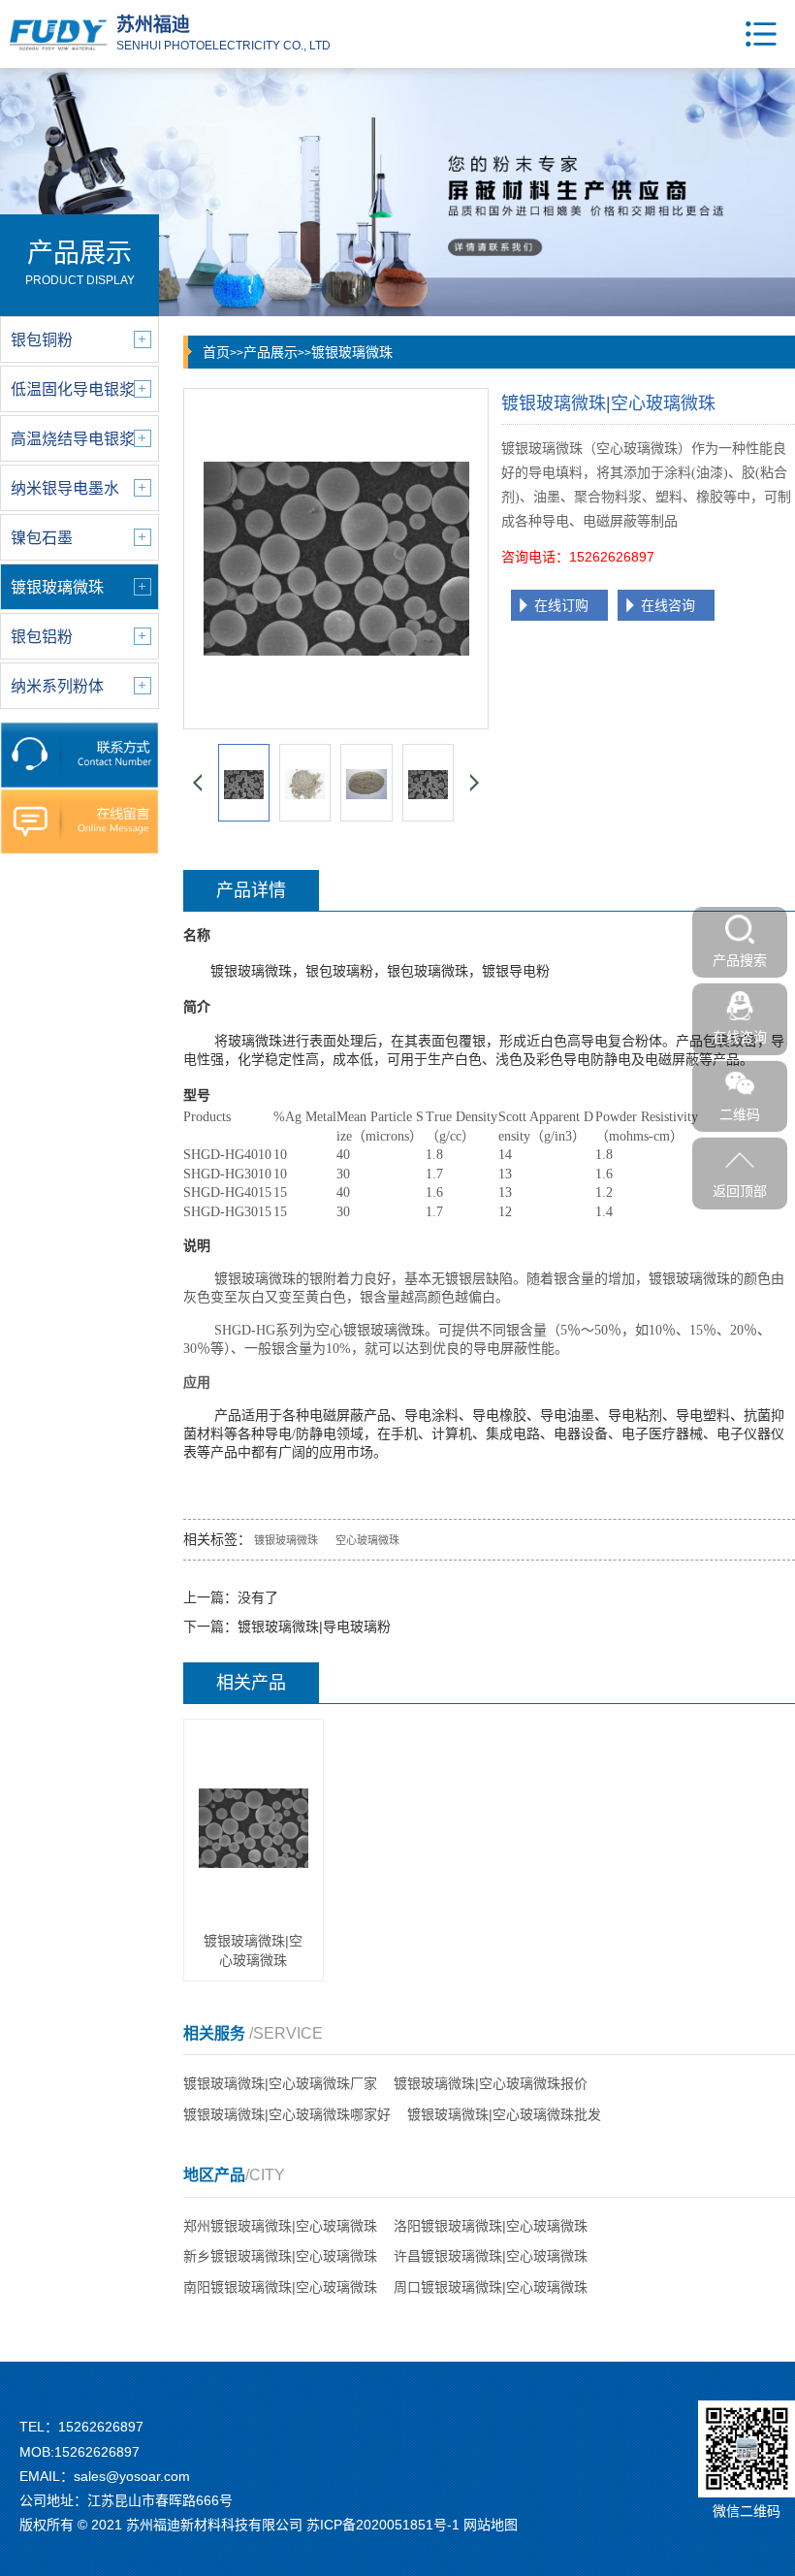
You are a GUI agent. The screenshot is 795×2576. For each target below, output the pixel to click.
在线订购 (561, 605)
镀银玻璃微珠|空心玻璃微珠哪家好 (287, 2114)
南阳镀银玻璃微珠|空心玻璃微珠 (280, 2287)
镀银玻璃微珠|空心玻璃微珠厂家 (280, 2083)
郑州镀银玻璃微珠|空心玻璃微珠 (280, 2226)
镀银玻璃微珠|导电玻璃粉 (314, 1626)
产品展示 (270, 352)
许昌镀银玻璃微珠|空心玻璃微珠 (491, 2256)
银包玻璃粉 (339, 971)
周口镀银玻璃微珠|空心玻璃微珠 (491, 2287)
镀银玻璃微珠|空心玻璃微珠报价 (491, 2083)
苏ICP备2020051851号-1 (383, 2525)
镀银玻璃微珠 (352, 352)
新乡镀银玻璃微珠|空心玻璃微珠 (280, 2256)
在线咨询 (668, 605)
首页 (216, 352)
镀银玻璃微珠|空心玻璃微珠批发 (504, 2114)
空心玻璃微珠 (367, 1540)
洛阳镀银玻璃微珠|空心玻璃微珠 (491, 2226)
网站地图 (491, 2525)
